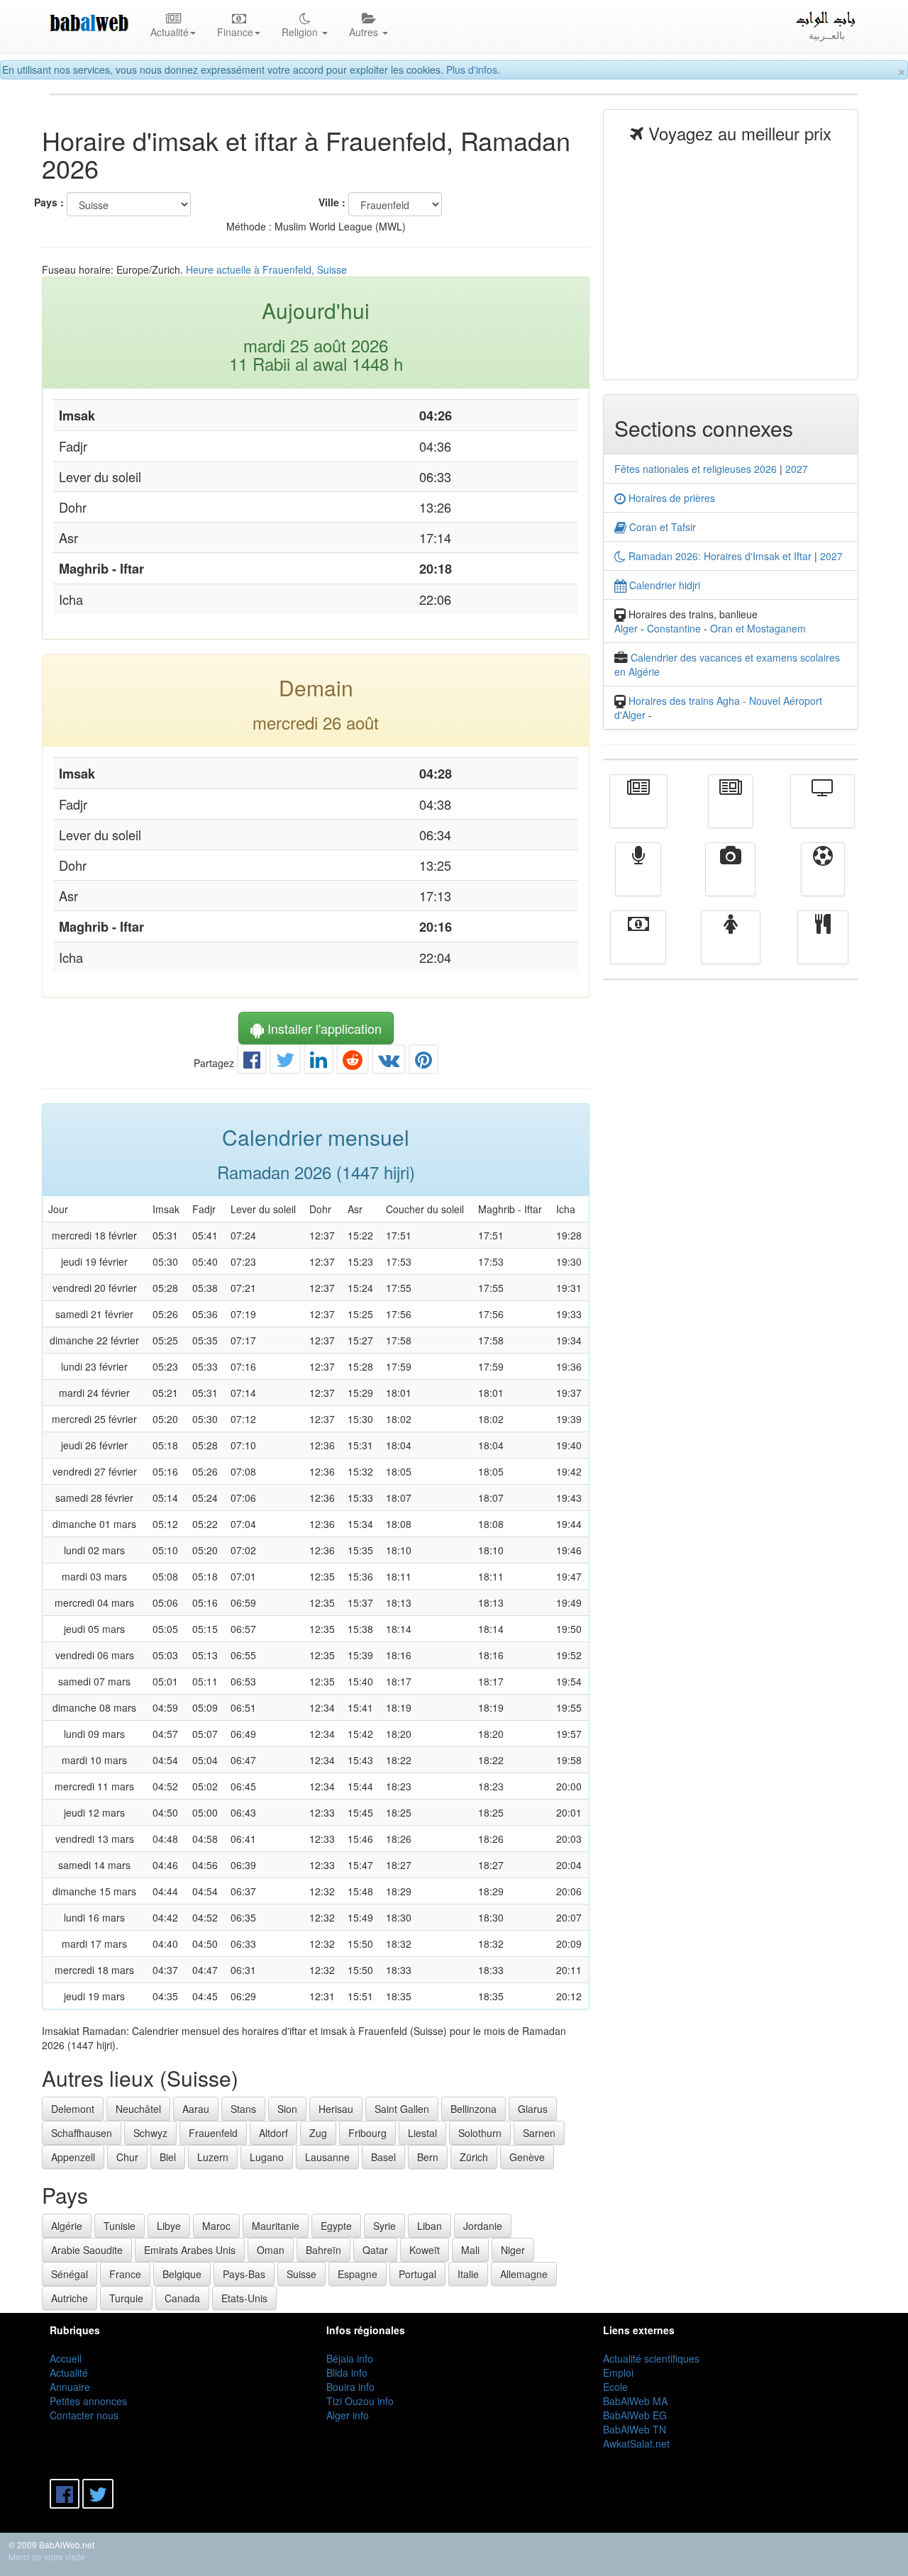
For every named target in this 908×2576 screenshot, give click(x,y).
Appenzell (73, 2157)
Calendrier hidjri (663, 585)
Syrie (384, 2226)
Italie (468, 2274)
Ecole (615, 2387)
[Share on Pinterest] (423, 1063)
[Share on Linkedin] (319, 1063)
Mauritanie (276, 2226)
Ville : (332, 202)
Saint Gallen (402, 2109)
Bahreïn (323, 2250)
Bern (428, 2157)
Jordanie (483, 2226)
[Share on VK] (389, 1063)
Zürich (474, 2157)
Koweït (425, 2250)
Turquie (126, 2298)
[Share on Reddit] (353, 1063)
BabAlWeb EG (635, 2415)
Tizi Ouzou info (360, 2401)
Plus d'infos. (473, 69)
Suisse (301, 2274)
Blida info (347, 2373)
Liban (430, 2226)
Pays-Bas (244, 2274)
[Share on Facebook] (252, 1063)
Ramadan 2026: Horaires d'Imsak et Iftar (719, 556)
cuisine (823, 947)
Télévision (823, 811)
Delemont (73, 2109)
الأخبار (731, 811)
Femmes (731, 947)
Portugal (417, 2274)
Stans (243, 2109)
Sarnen (539, 2133)
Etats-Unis (244, 2298)
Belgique (182, 2274)
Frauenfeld (213, 2133)
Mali (470, 2250)
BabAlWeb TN (635, 2429)
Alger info (348, 2415)
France (125, 2274)
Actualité (638, 811)
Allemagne (524, 2274)
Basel (383, 2157)
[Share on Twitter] (285, 1063)
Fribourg (367, 2133)
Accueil (66, 2358)
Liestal (422, 2133)
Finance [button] (235, 32)
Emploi (618, 2373)
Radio (638, 879)
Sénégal (70, 2274)
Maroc (216, 2226)
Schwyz (150, 2133)
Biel (168, 2157)
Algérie (67, 2226)
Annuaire (70, 2387)
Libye (169, 2226)
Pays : (49, 202)
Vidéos (730, 879)
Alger (626, 628)
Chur (127, 2157)
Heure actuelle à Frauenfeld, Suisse (266, 269)
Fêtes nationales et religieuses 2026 (696, 469)
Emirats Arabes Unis (190, 2250)
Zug (318, 2133)
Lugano (267, 2157)
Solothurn (480, 2133)
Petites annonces (88, 2401)
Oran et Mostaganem (758, 628)
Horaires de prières (670, 498)
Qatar (375, 2250)
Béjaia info (350, 2358)
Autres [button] (365, 32)
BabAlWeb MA (635, 2401)
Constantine (674, 628)
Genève (527, 2157)
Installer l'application (323, 1028)
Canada (182, 2298)
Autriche (70, 2298)
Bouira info (350, 2387)
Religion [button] (301, 32)
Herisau (336, 2109)
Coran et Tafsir (661, 527)
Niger (513, 2250)
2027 (797, 469)
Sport (823, 879)
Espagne (358, 2274)
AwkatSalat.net (636, 2443)
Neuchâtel (138, 2109)
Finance (638, 947)
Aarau (196, 2109)
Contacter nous (84, 2415)
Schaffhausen (82, 2133)
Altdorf (273, 2133)
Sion (287, 2109)
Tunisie (120, 2226)
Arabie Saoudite (87, 2250)
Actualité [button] (170, 32)
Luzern (213, 2157)
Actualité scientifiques (651, 2358)
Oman (271, 2250)
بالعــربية (827, 35)
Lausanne (327, 2157)
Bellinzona (474, 2109)
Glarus (533, 2109)
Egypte (336, 2226)
